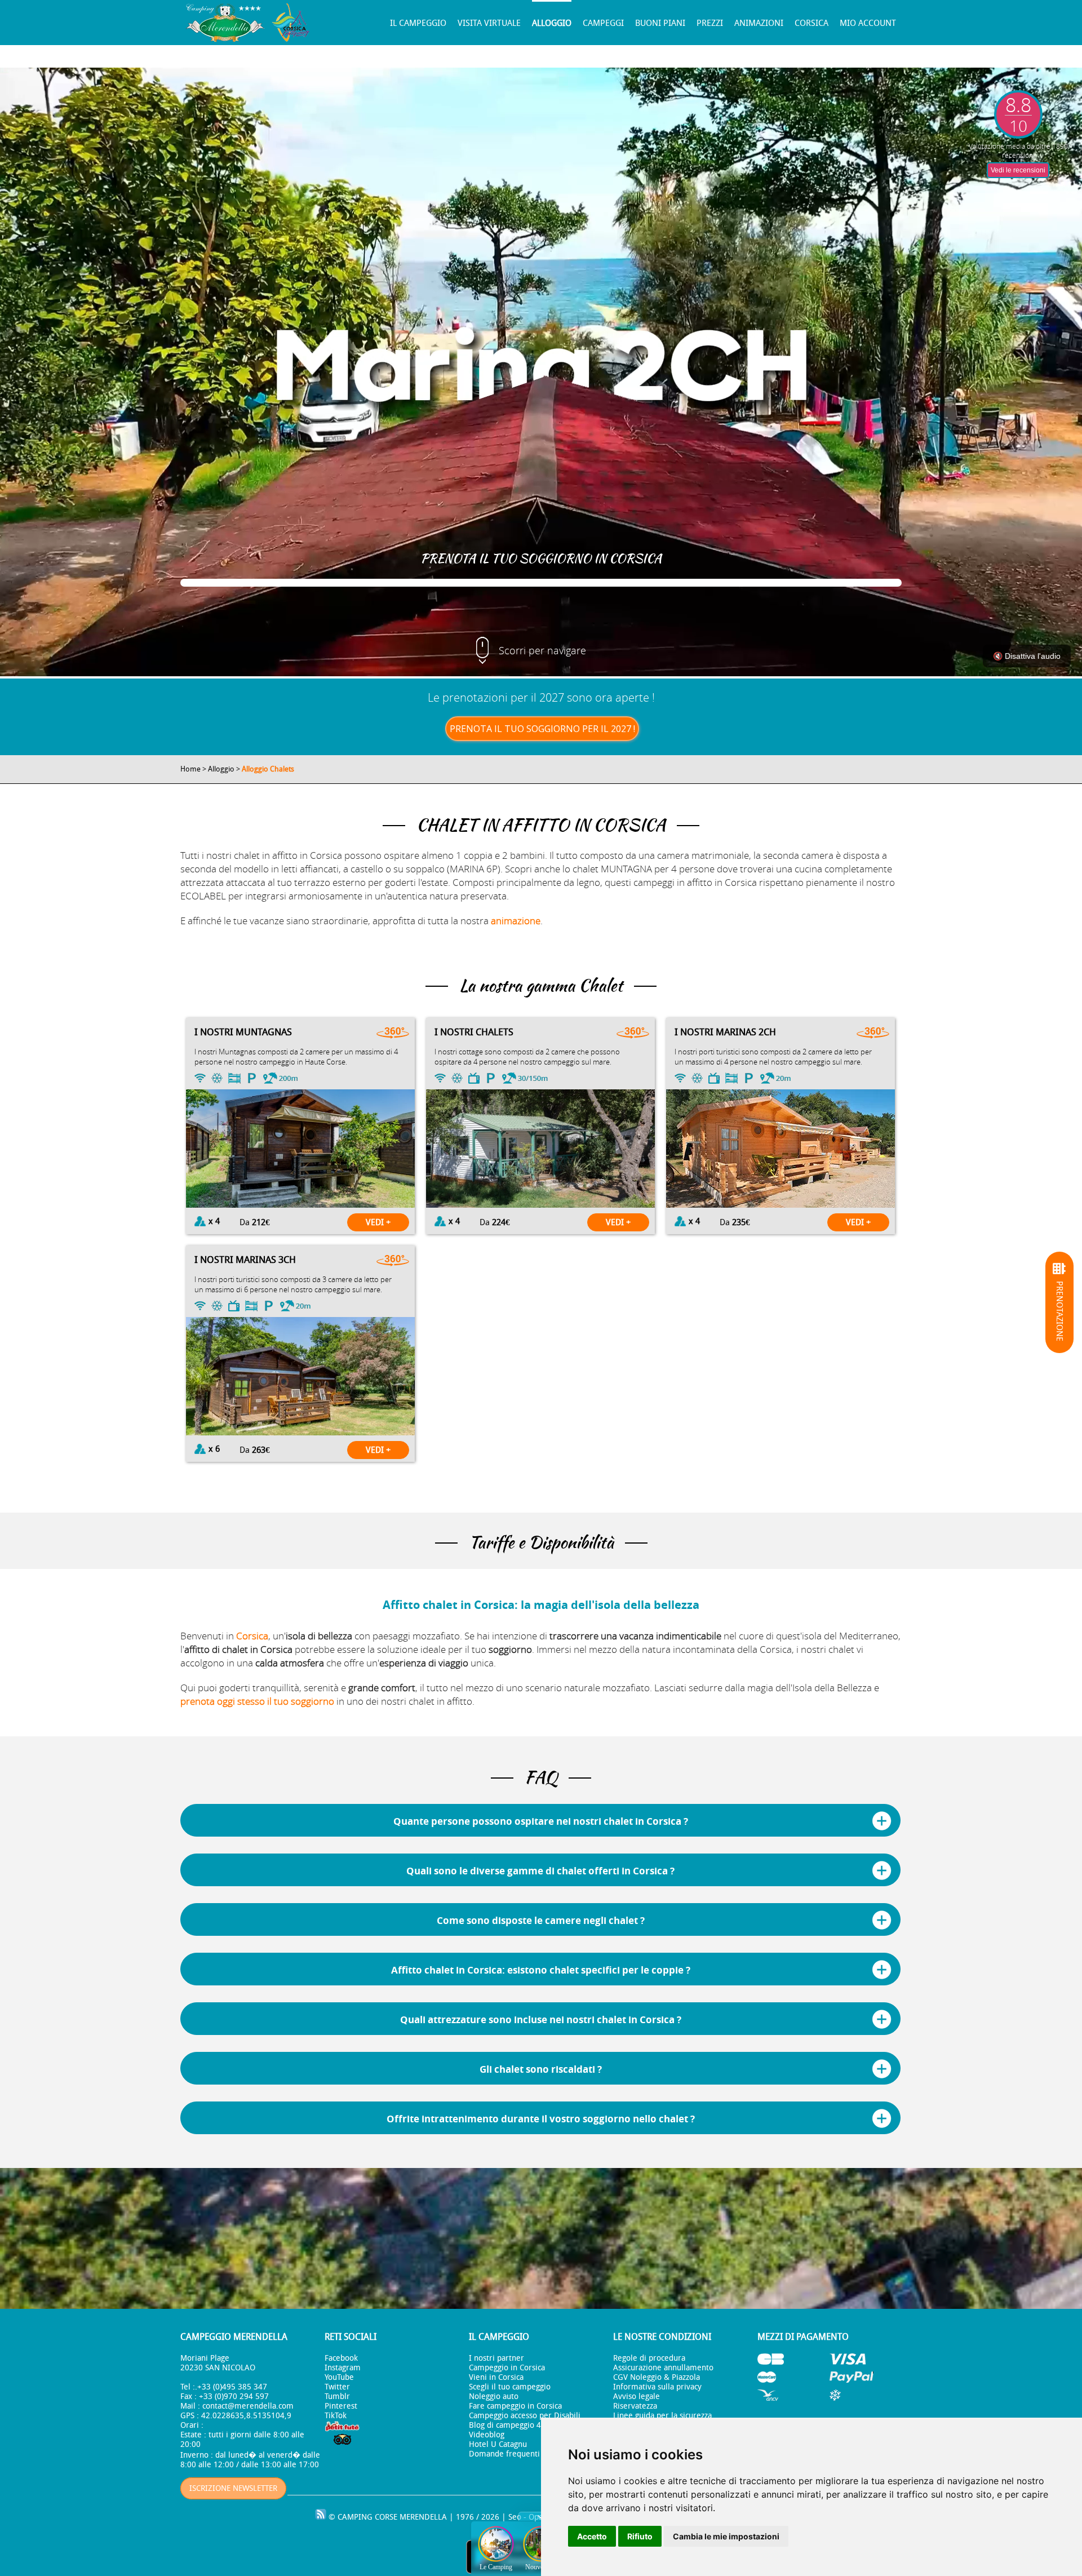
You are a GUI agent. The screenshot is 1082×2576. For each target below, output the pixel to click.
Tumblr (337, 2397)
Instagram (343, 2368)
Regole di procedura (649, 2358)
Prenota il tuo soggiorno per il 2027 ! (542, 729)
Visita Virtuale (489, 23)
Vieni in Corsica (496, 2377)
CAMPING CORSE (367, 2517)
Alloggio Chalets (268, 769)
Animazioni (759, 23)
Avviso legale (637, 2397)
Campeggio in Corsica (507, 2368)
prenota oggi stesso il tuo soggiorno (257, 1701)
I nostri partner (496, 2358)
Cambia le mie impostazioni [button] (726, 2536)
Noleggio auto (494, 2397)
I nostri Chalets (474, 1032)
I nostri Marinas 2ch (725, 1032)
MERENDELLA (423, 2517)
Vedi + (378, 1222)
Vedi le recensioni (1018, 170)
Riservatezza (635, 2406)
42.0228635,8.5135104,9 (246, 2416)
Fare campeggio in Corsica (515, 2406)
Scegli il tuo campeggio (510, 2387)
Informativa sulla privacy (657, 2387)
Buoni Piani (660, 23)
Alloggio (552, 23)
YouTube (339, 2377)
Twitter (337, 2387)
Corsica (812, 23)
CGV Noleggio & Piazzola (657, 2377)
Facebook (341, 2358)
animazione (516, 921)
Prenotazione (1059, 1311)
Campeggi (603, 23)
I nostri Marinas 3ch (245, 1260)
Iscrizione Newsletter (233, 2488)
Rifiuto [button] (640, 2536)
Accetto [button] (592, 2536)
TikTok (336, 2416)
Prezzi (710, 23)
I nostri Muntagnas (243, 1032)
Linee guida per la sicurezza (662, 2416)
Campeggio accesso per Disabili (525, 2416)
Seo (515, 2517)
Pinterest (341, 2406)
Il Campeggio (418, 23)
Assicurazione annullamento (663, 2368)
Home (190, 769)
